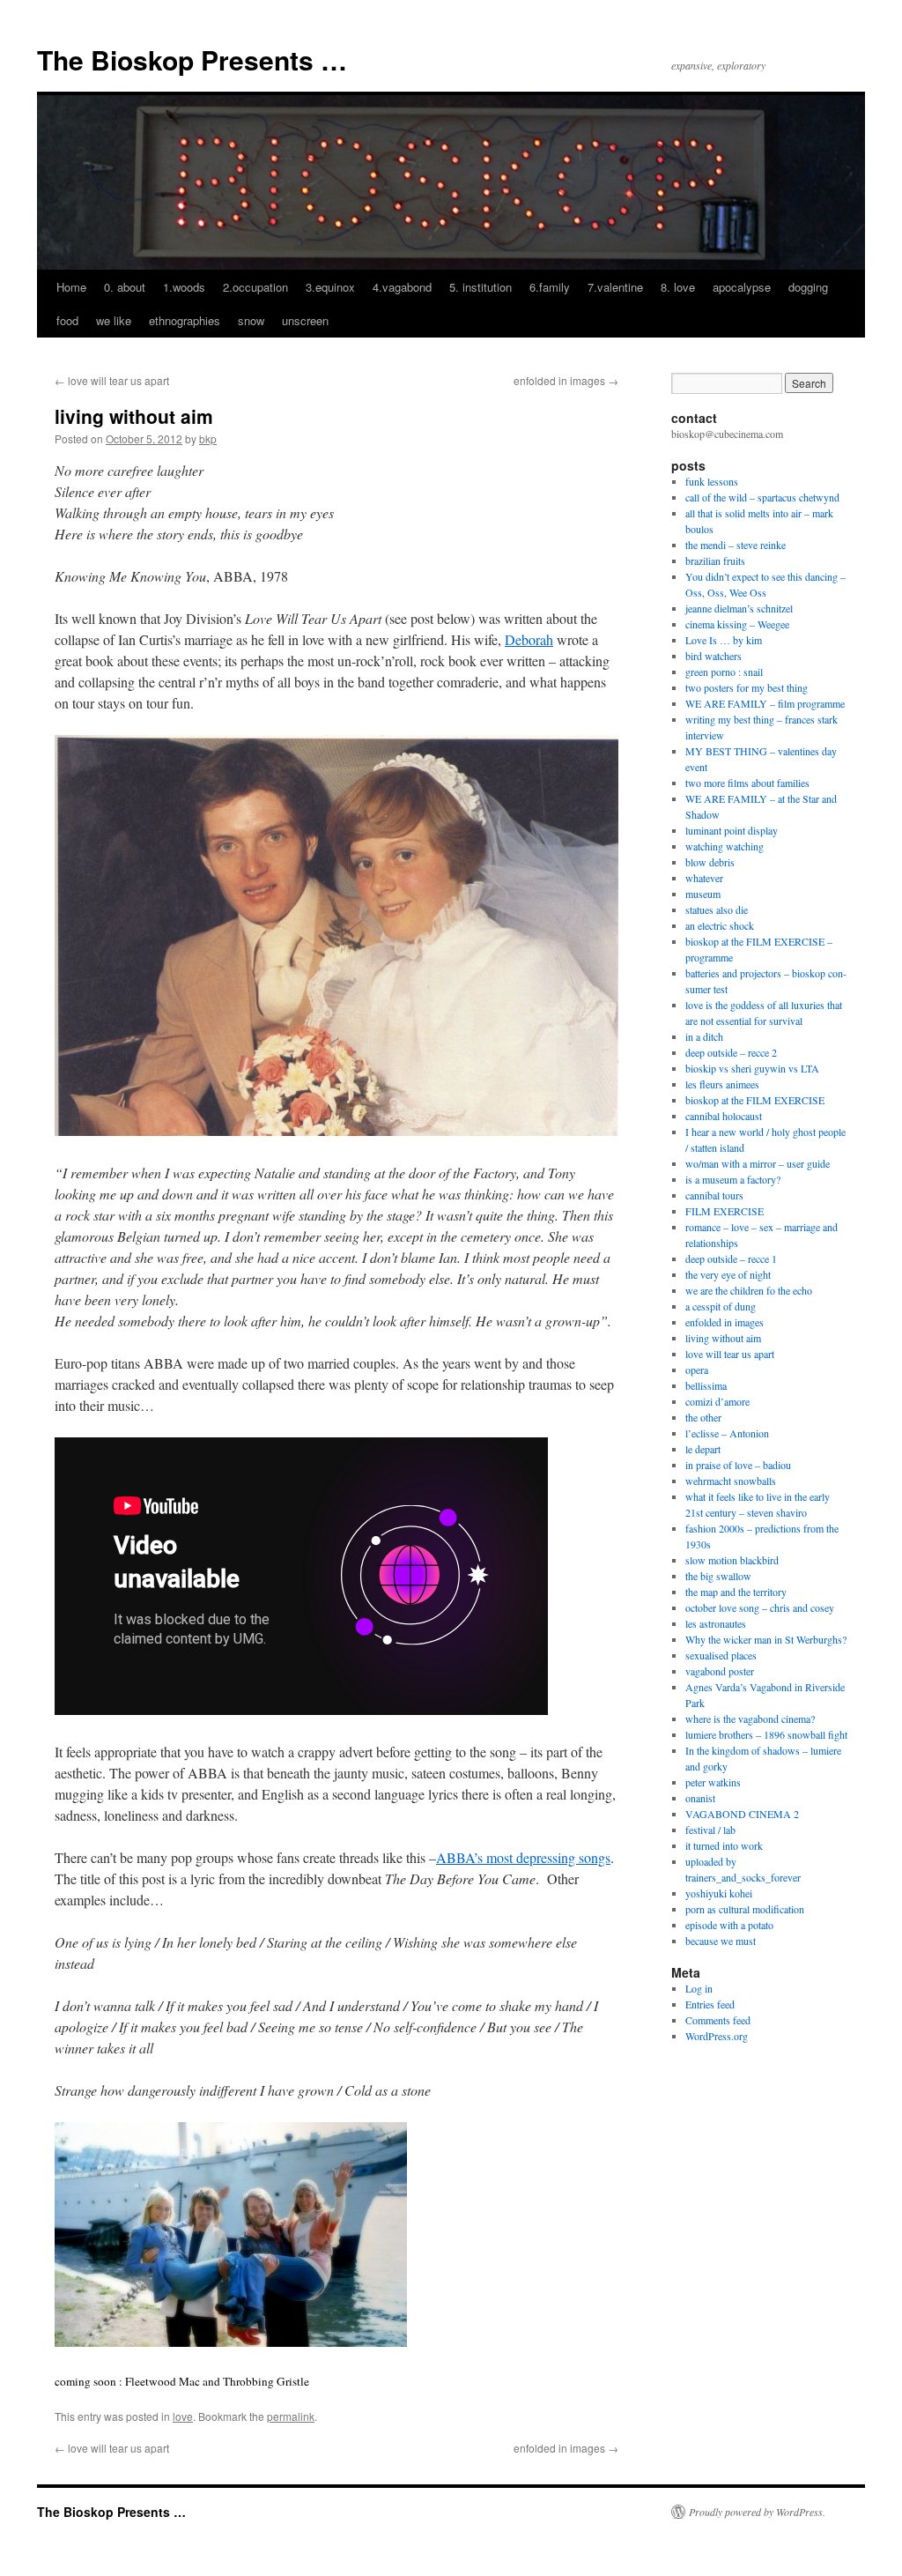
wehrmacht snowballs (731, 1481)
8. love (678, 287)
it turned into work (724, 1845)
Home (71, 287)
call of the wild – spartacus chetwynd (762, 497)
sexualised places (721, 1655)
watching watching (725, 846)
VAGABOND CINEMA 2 (742, 1814)
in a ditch (704, 1036)
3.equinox (330, 287)
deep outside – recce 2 (731, 1052)
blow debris (710, 862)
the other (703, 1417)
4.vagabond (402, 287)
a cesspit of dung (721, 1306)
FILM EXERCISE (725, 1211)
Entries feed (710, 2004)
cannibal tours (714, 1195)
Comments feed (718, 2020)
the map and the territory (736, 1592)
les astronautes (716, 1623)
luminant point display (732, 830)
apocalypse (742, 287)
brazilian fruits (715, 560)
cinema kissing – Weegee (737, 624)
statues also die (717, 909)
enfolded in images (566, 380)
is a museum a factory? (733, 1179)
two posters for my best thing (747, 687)
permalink (291, 2416)
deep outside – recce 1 (731, 1258)
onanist (700, 1798)
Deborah (529, 639)
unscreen (305, 320)
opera (697, 1370)
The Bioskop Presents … (192, 59)
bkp (208, 438)
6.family (550, 287)
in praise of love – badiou (738, 1465)
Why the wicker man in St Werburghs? (766, 1639)
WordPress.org (717, 2036)
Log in (699, 1988)
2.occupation (255, 287)
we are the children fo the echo (749, 1290)
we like (114, 320)
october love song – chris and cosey (760, 1607)
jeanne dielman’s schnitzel (739, 608)
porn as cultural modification (745, 1909)
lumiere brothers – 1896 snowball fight (766, 1734)
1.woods (184, 287)
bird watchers (713, 656)
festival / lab (710, 1830)
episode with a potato (729, 1925)
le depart (703, 1449)
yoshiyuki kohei (719, 1893)
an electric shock (720, 925)
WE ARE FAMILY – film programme (765, 703)
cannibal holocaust (724, 1116)
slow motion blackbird (732, 1560)
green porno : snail (724, 672)
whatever (704, 878)
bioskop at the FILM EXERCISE (755, 1100)
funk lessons (712, 481)
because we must (721, 1941)
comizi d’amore (717, 1401)
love (183, 2416)
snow (251, 320)
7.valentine (615, 287)
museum (703, 894)
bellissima (706, 1385)
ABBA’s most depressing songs (523, 1857)
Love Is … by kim (724, 640)
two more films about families (747, 783)
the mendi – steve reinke (736, 545)
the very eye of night (728, 1274)
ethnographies (185, 320)
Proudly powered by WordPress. (757, 2512)
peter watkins (713, 1782)
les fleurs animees (722, 1084)
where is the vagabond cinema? (750, 1719)
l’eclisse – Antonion (727, 1433)
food (67, 320)
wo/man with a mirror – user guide (758, 1163)
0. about (125, 287)
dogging (808, 287)
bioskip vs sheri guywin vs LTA (752, 1068)
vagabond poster (720, 1671)
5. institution (481, 287)
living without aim (723, 1338)
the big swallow (718, 1576)
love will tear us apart (112, 380)
